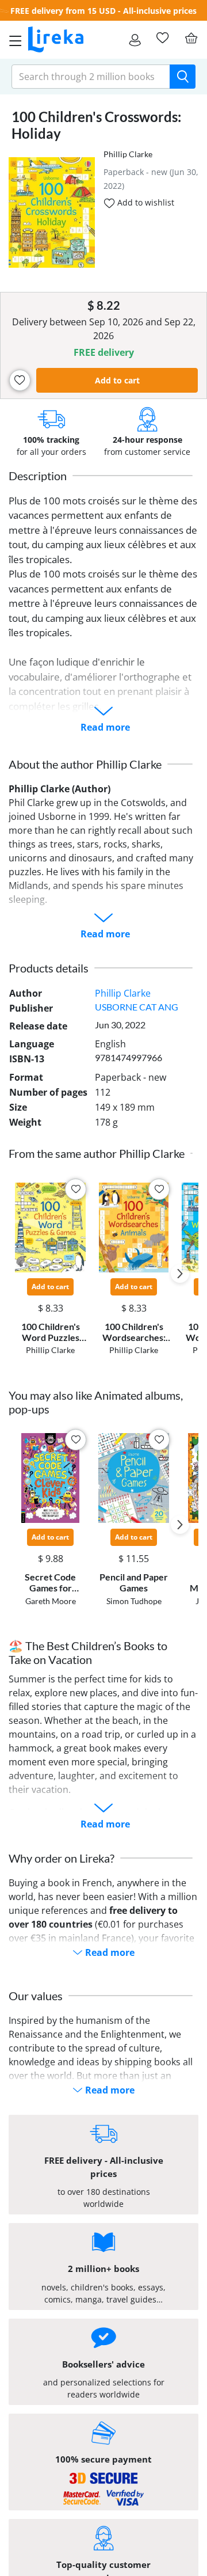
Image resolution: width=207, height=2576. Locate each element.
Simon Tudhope (134, 1601)
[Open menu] (12, 40)
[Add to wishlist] (20, 380)
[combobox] (91, 77)
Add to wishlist (145, 202)
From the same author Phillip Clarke (97, 1153)
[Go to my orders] (135, 40)
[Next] (180, 1274)
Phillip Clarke (128, 154)
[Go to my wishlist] (162, 38)
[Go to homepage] (56, 40)
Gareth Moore (51, 1601)
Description (38, 476)
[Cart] (191, 38)
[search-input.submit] (183, 77)
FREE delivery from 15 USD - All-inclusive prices (103, 11)
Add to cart (117, 380)
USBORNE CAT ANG (137, 1007)
